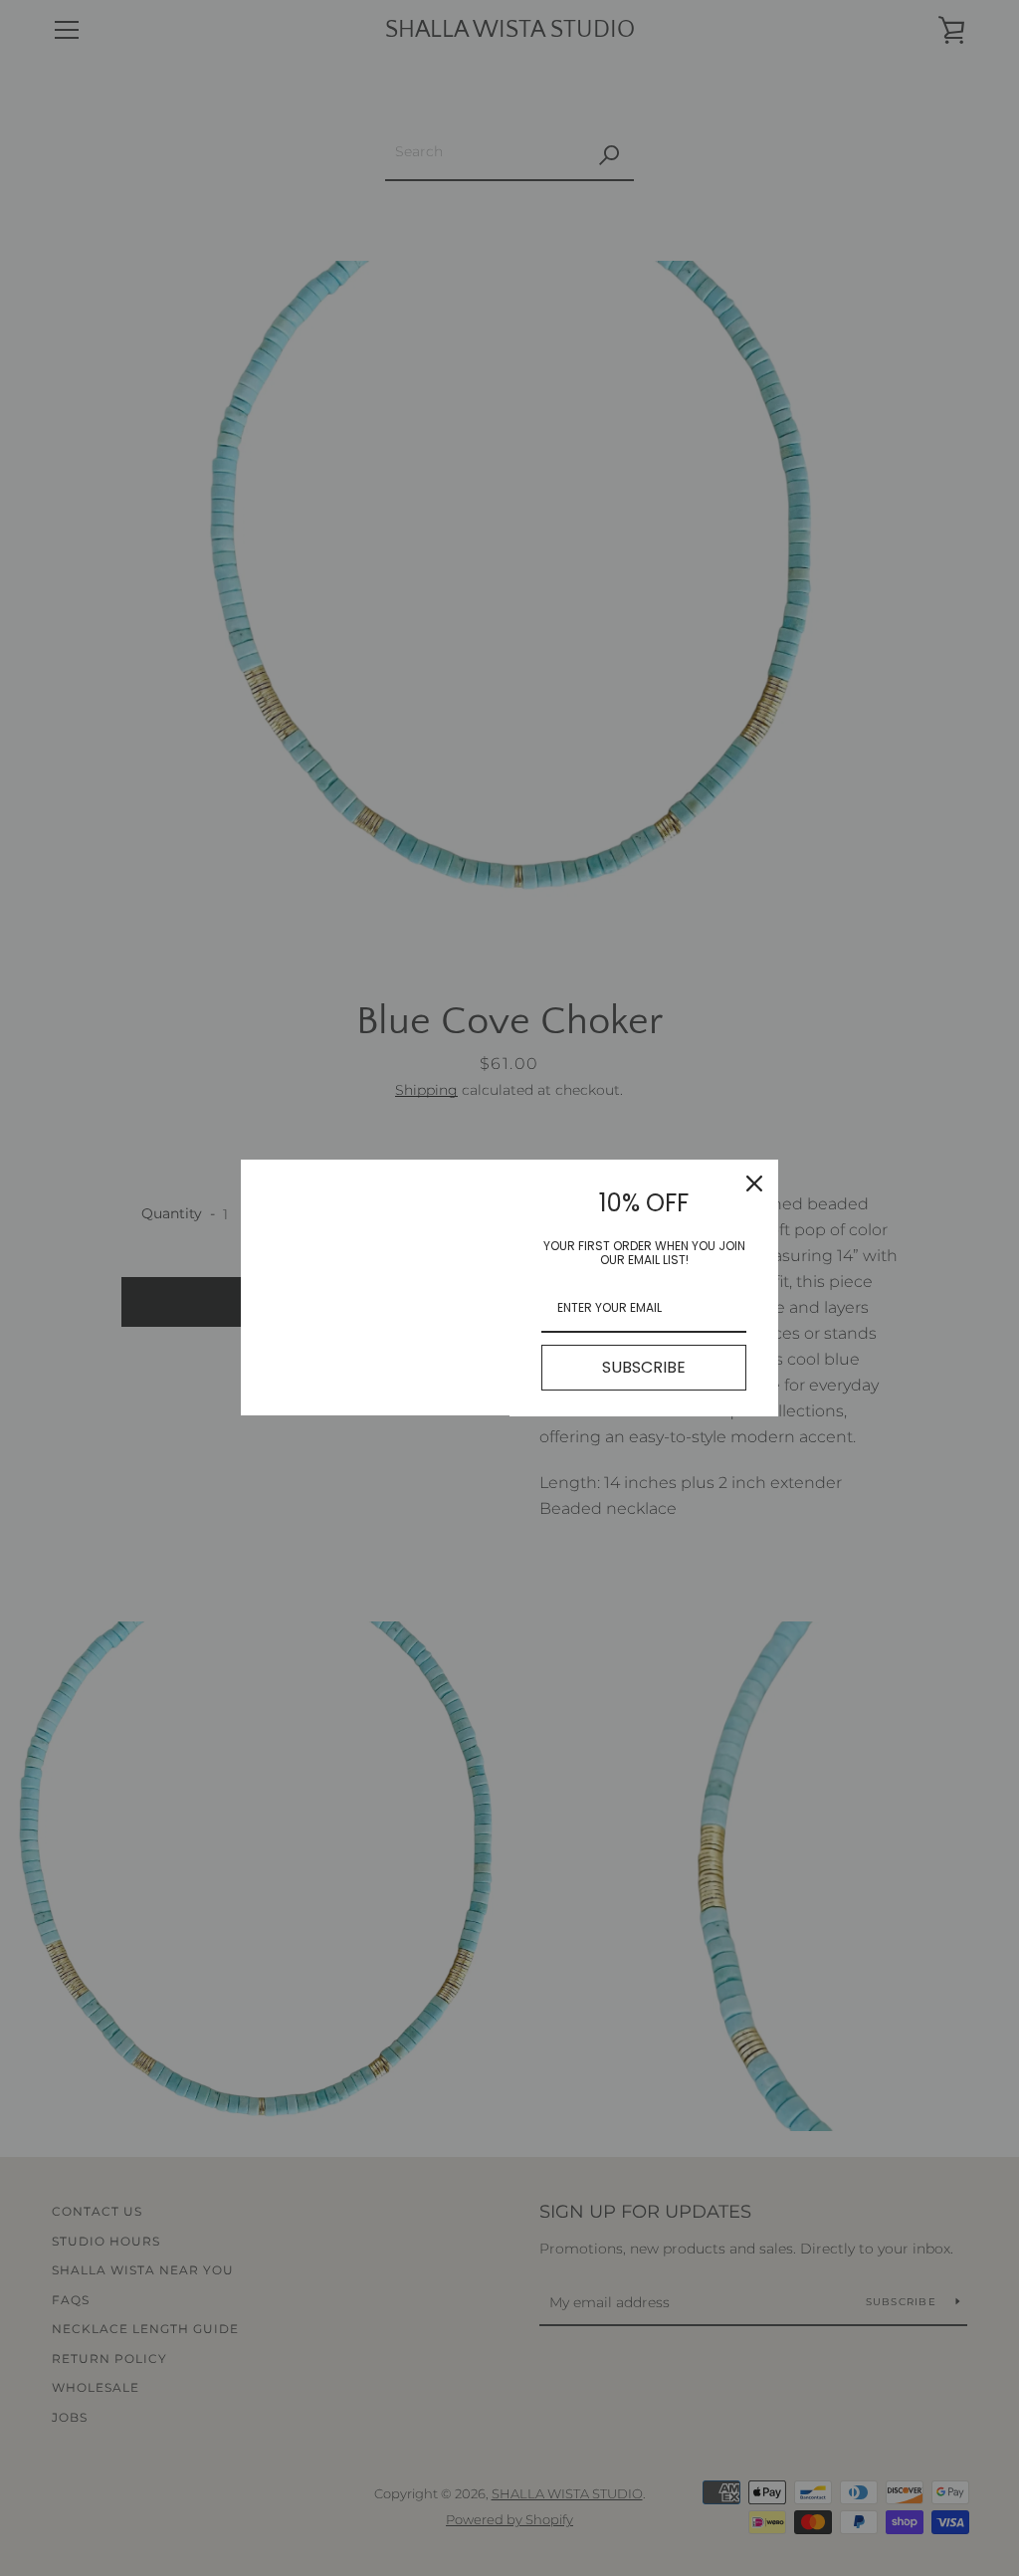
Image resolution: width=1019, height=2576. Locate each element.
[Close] (754, 1183)
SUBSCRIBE (644, 1367)
